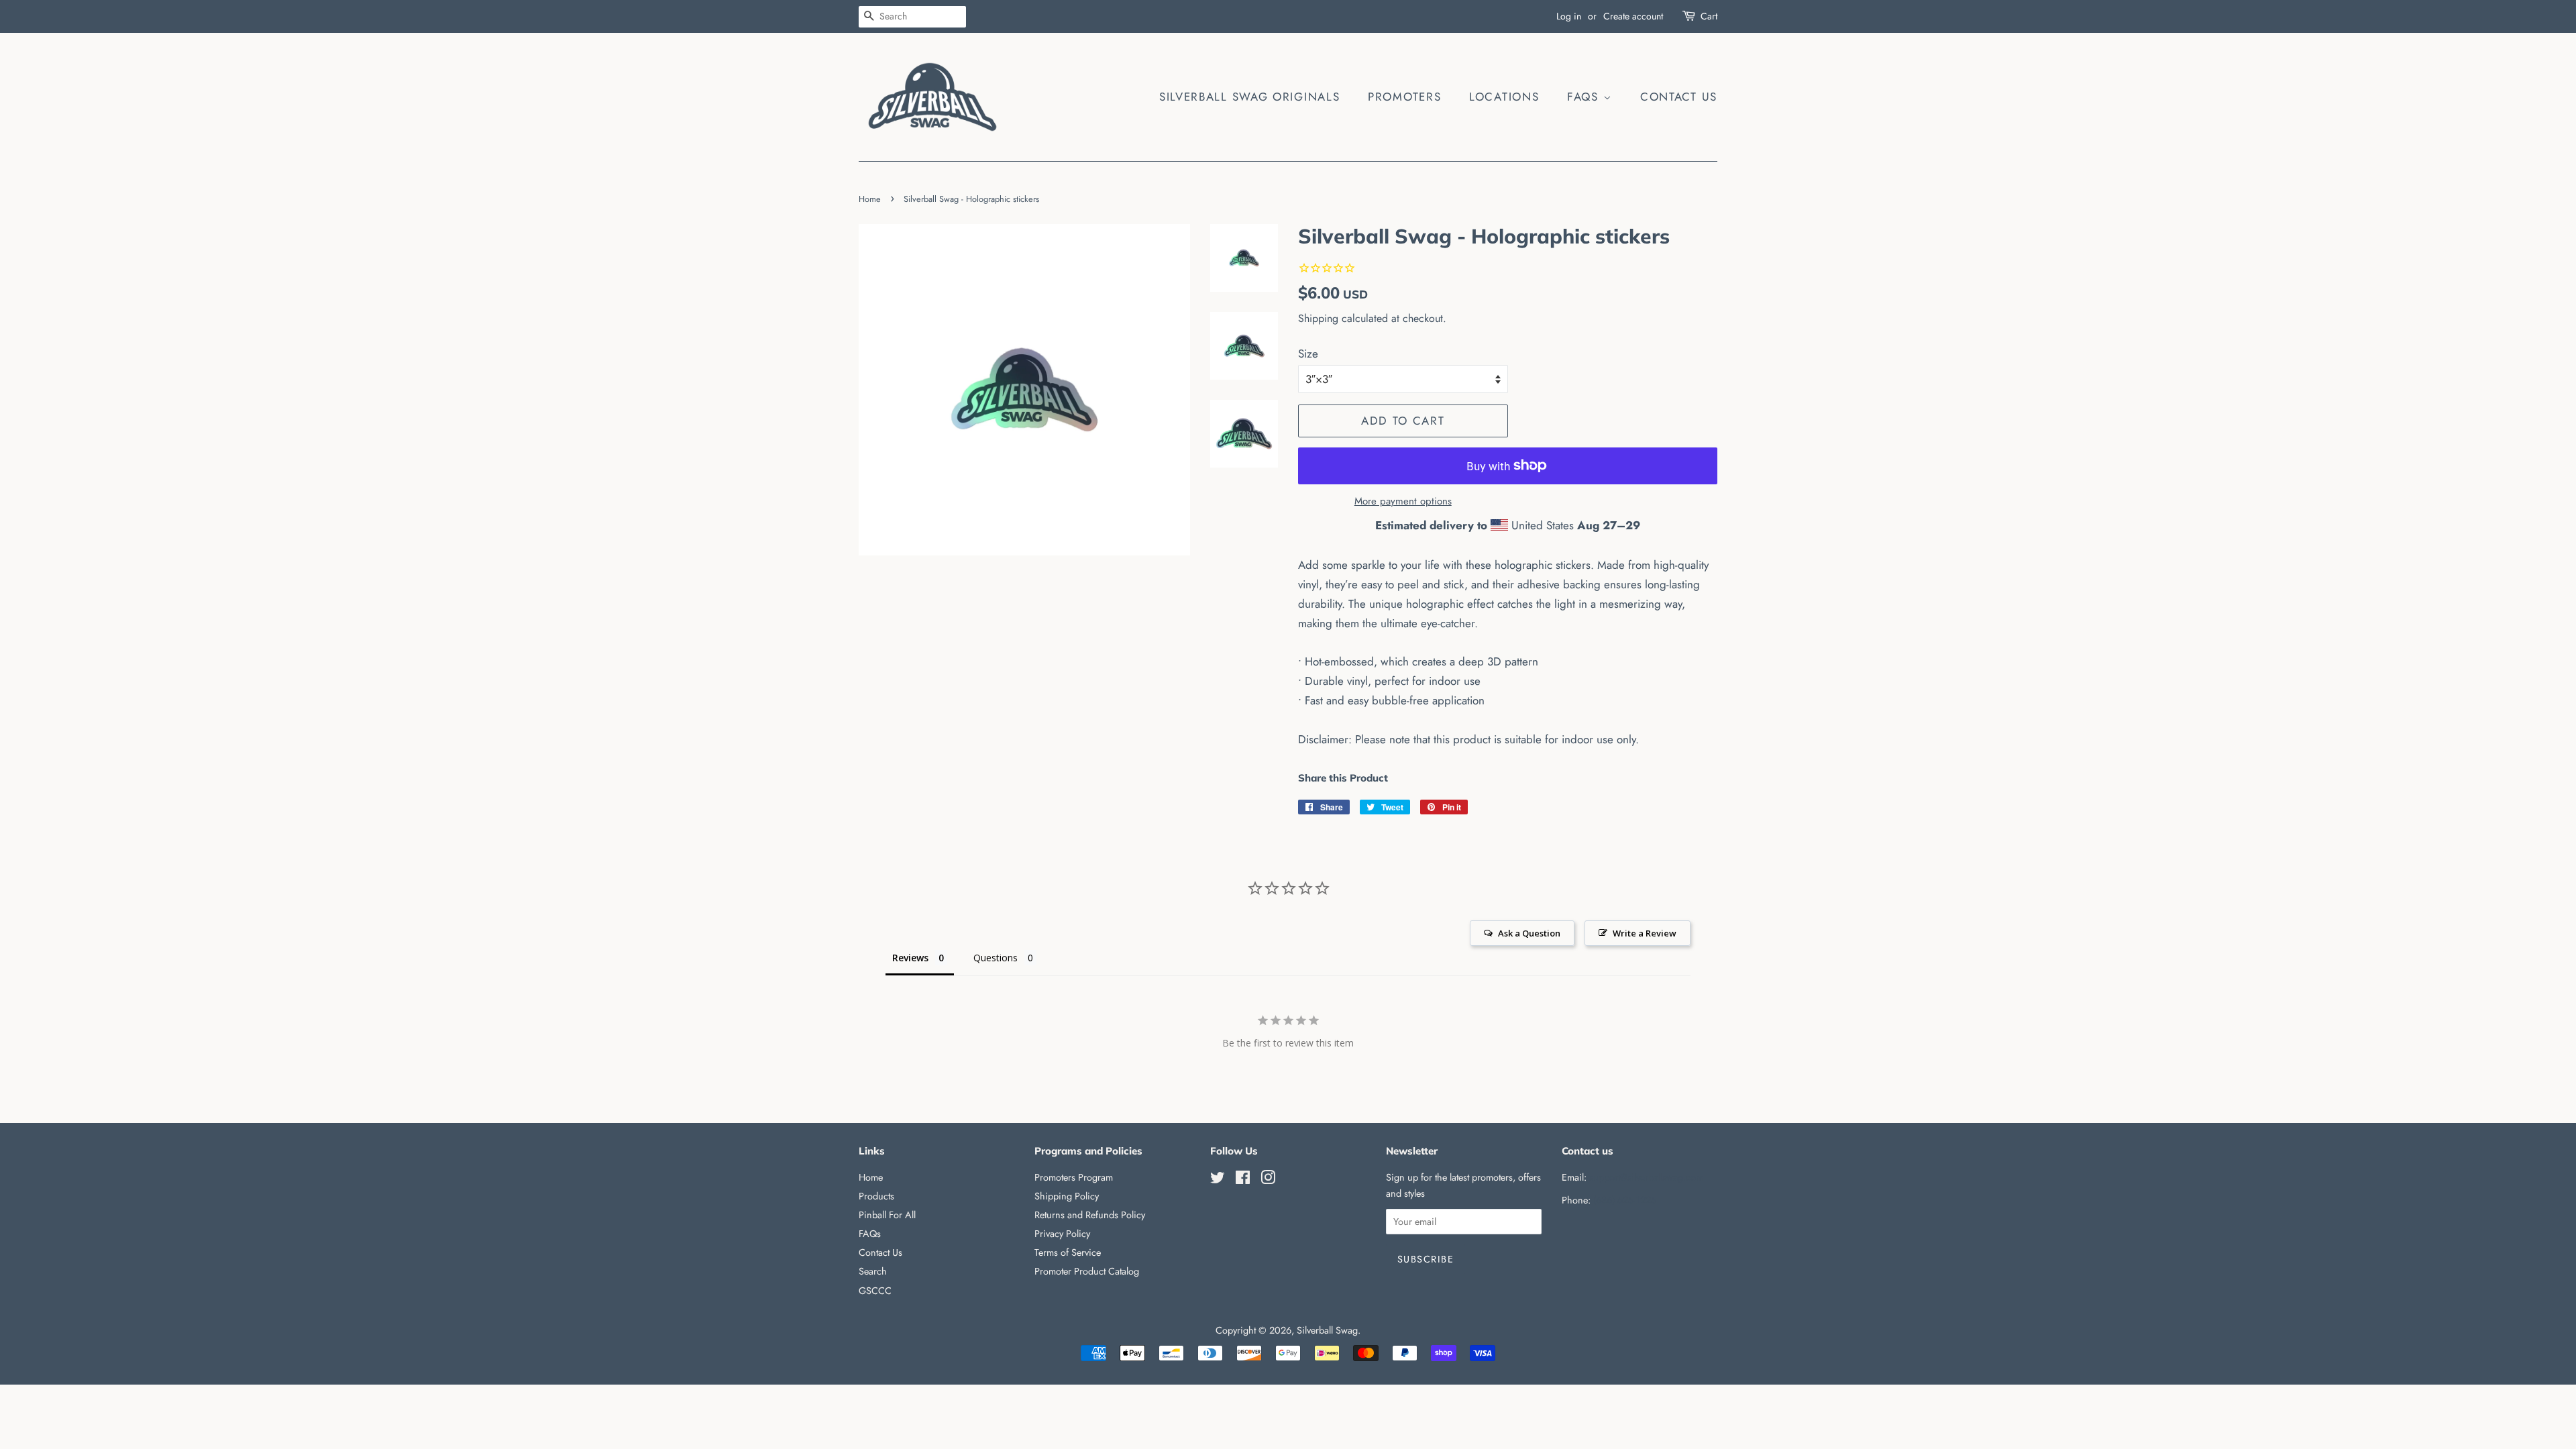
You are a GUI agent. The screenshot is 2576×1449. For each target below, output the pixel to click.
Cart (1709, 16)
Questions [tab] (996, 958)
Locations (1504, 97)
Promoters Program (1074, 1177)
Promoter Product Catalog (1087, 1271)
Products (876, 1196)
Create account (1633, 16)
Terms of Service (1068, 1252)
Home (870, 199)
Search (873, 1271)
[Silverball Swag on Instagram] (1268, 1180)
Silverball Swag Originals (1250, 97)
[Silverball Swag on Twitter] (1218, 1180)
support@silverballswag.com (1646, 1177)
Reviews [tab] (910, 958)
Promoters (1404, 97)
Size (1308, 354)
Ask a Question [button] (1529, 933)
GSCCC (875, 1291)
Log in (1569, 16)
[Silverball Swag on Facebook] (1243, 1180)
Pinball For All (887, 1215)
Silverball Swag (1327, 1330)
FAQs (1585, 97)
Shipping (1318, 318)
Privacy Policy (1062, 1234)
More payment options (1403, 501)
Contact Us (1679, 97)
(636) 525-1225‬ (1625, 1200)
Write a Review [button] (1645, 933)
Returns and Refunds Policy (1090, 1215)
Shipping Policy (1067, 1196)
